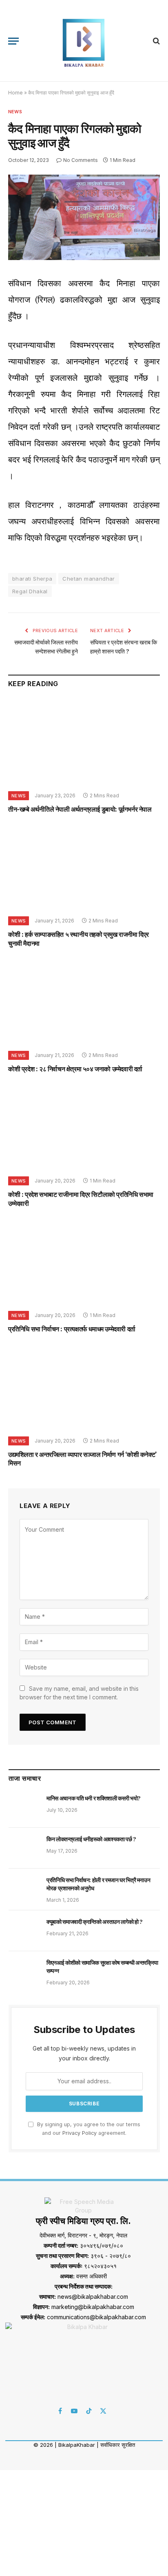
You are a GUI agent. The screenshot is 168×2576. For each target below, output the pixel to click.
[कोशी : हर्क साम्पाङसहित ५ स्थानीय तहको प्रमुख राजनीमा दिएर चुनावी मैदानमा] (84, 867)
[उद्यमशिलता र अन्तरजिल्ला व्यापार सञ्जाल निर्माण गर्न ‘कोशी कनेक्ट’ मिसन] (84, 1387)
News (15, 112)
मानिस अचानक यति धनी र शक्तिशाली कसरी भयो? (94, 1798)
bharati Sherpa (32, 579)
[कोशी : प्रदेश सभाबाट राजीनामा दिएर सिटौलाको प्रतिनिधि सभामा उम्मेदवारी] (84, 1127)
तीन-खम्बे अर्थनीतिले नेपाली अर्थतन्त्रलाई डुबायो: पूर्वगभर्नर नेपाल (80, 809)
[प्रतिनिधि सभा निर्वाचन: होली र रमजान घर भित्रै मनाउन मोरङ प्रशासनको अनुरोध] (24, 1889)
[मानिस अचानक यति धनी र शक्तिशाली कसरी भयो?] (24, 1807)
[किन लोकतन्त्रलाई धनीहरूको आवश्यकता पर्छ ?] (24, 1848)
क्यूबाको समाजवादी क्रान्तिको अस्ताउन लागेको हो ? (95, 1922)
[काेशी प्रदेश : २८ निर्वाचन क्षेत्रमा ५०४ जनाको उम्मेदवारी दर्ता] (84, 1002)
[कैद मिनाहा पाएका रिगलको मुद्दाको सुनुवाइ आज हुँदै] (84, 258)
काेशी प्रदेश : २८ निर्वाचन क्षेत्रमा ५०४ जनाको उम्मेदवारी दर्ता (75, 1069)
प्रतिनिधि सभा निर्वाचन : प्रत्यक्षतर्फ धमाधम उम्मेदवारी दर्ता (72, 1329)
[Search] (156, 41)
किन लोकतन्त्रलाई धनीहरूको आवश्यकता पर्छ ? (91, 1839)
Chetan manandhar (88, 579)
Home (15, 93)
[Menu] (13, 41)
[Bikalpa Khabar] (84, 41)
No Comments (81, 160)
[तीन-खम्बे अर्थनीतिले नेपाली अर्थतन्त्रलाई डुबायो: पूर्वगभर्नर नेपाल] (84, 742)
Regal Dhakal (30, 591)
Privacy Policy (80, 2133)
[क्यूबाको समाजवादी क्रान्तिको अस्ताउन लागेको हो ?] (24, 1931)
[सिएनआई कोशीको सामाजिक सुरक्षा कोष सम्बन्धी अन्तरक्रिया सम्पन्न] (24, 1972)
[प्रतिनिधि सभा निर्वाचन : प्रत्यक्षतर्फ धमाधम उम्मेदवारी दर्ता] (84, 1262)
